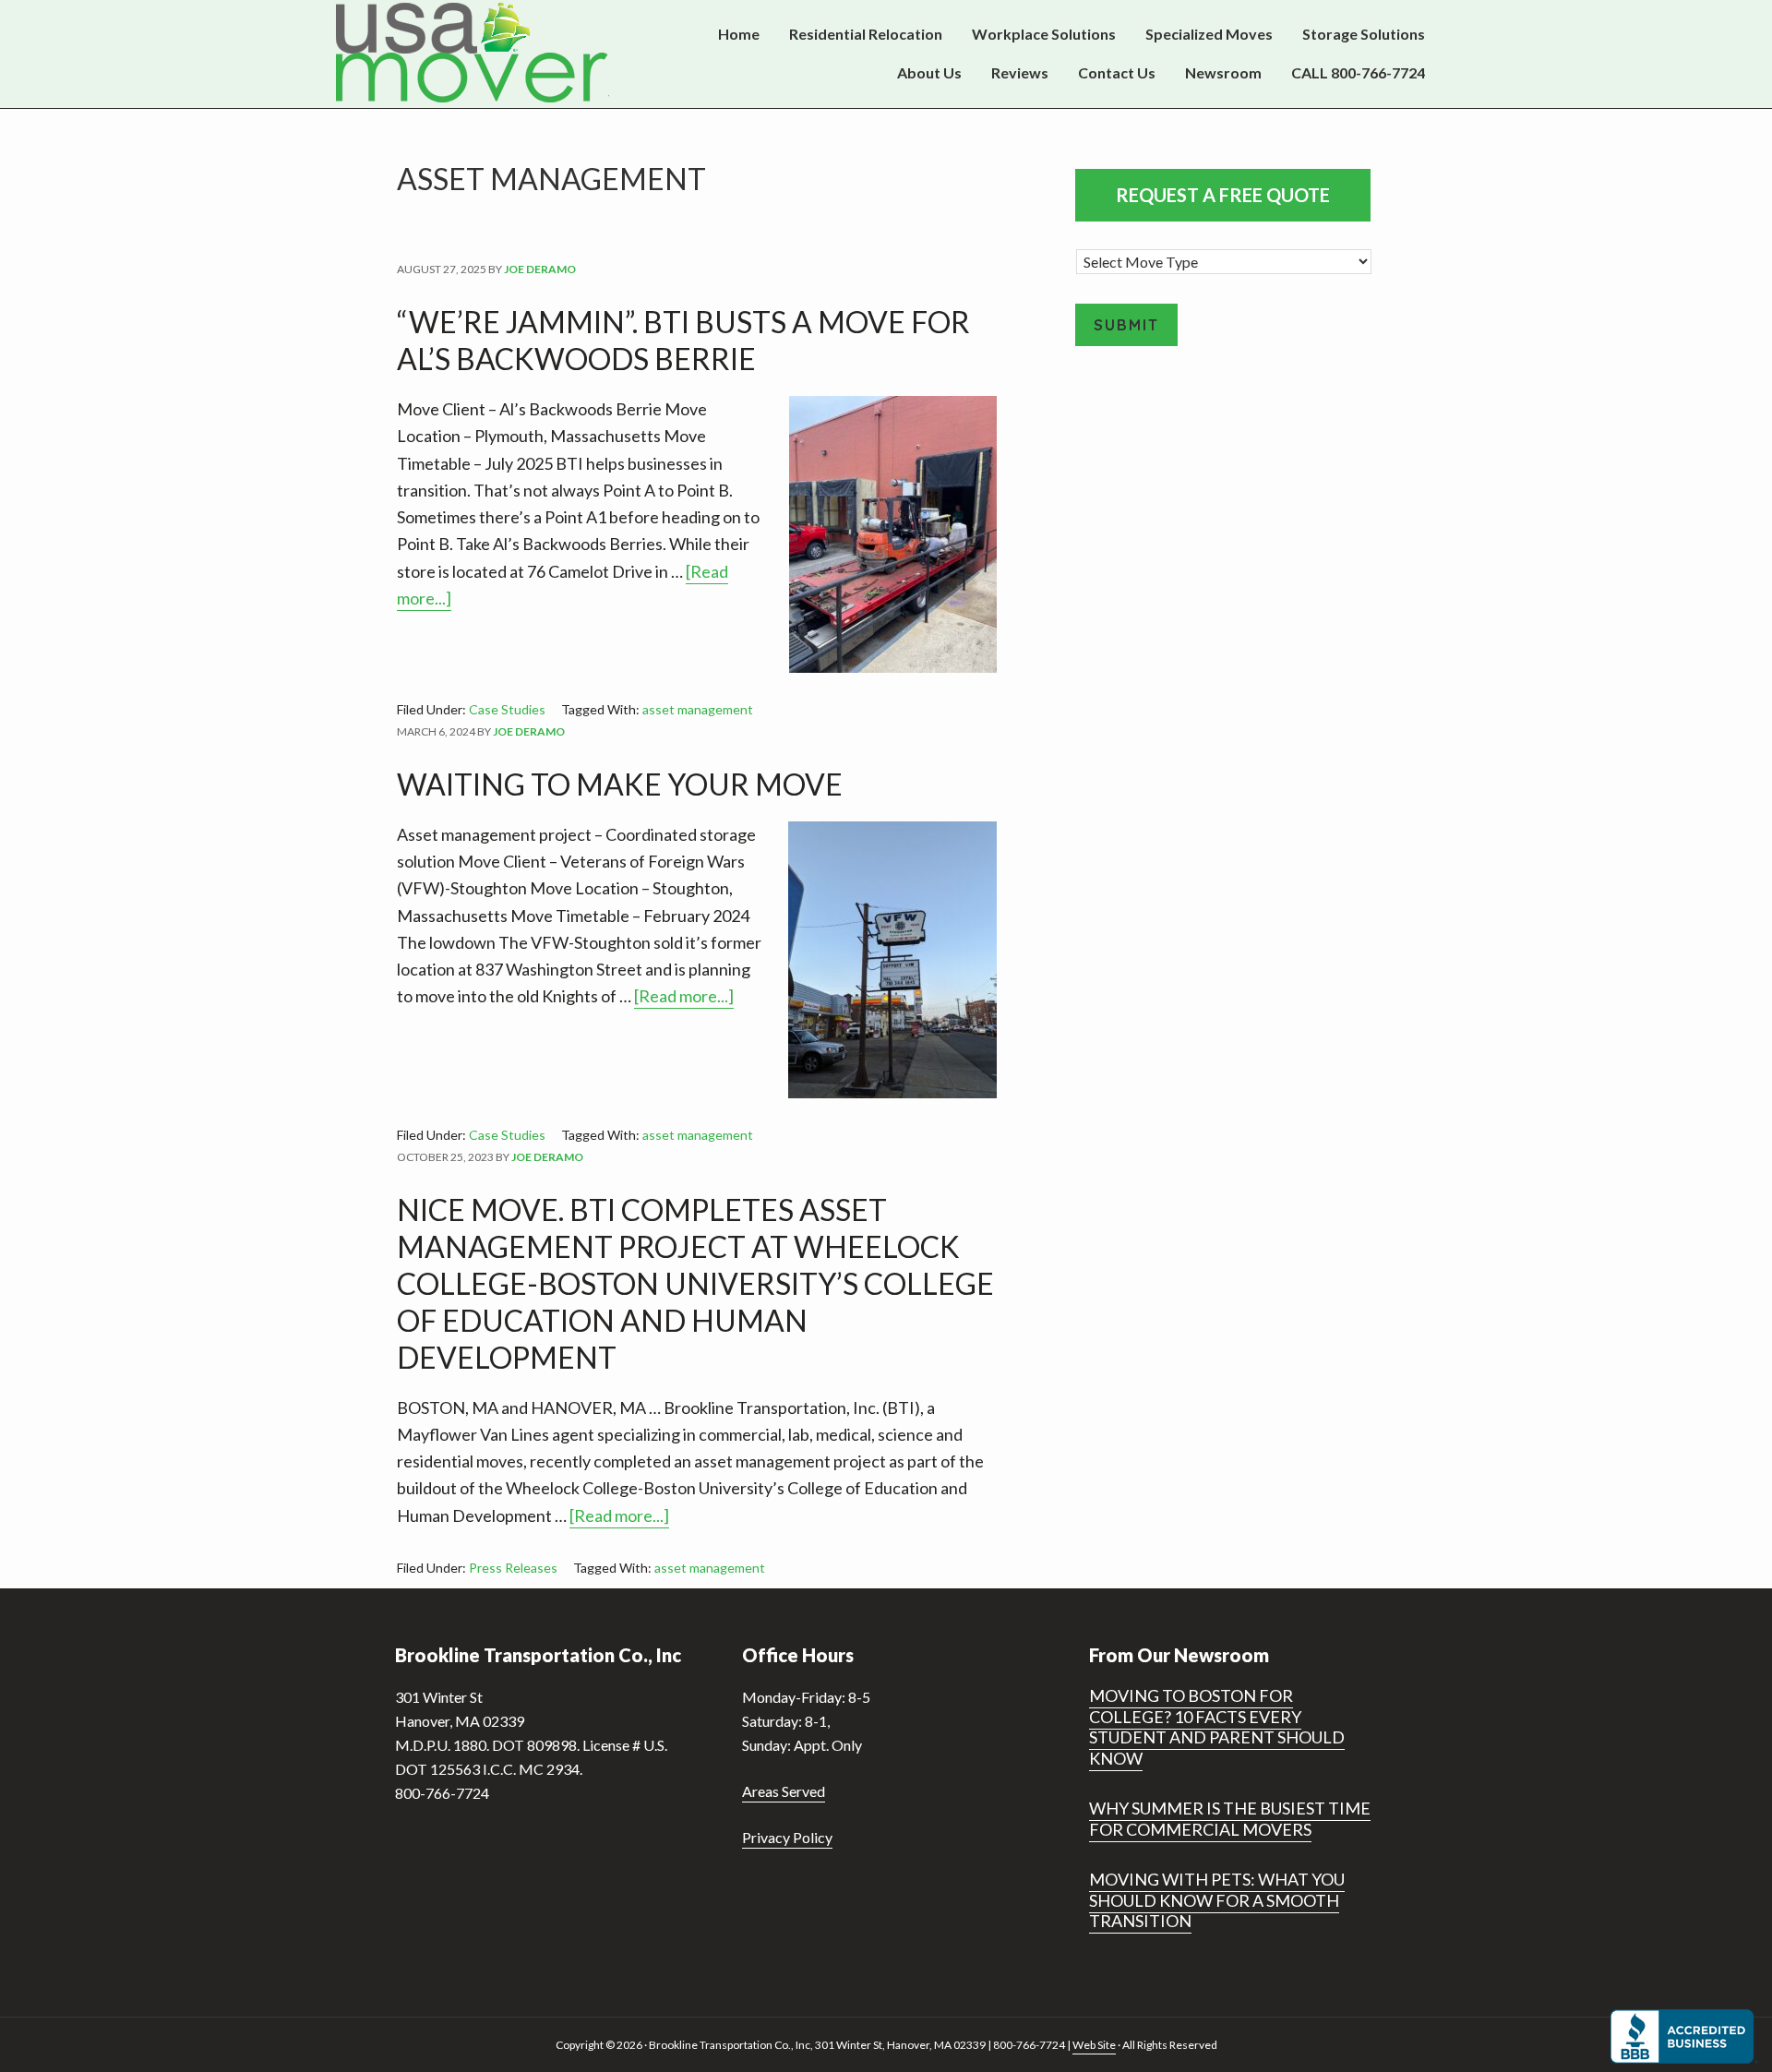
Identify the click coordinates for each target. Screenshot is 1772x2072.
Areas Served (784, 1791)
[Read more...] (684, 997)
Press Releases (513, 1568)
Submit (1126, 325)
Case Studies (507, 709)
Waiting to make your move (620, 784)
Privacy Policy (787, 1837)
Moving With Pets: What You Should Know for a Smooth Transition (1217, 1900)
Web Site (1094, 2045)
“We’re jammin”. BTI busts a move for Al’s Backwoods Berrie (683, 340)
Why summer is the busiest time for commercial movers (1230, 1819)
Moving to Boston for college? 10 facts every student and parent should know (1217, 1727)
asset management (698, 709)
